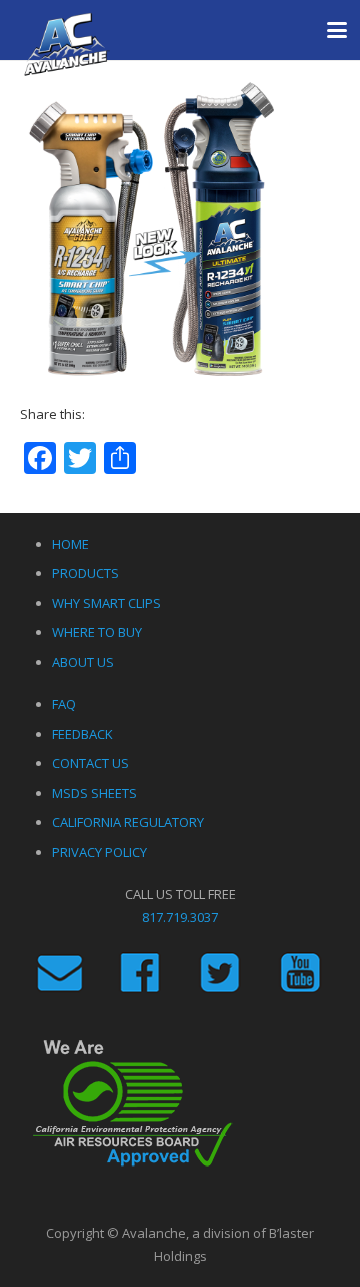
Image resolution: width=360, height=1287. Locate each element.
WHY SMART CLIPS (106, 603)
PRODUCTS (85, 573)
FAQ (64, 704)
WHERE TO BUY (97, 632)
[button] (337, 30)
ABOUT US (83, 662)
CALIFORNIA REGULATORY (128, 822)
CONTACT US (90, 763)
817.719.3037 (180, 917)
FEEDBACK (82, 734)
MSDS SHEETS (94, 793)
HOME (70, 544)
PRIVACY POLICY (99, 852)
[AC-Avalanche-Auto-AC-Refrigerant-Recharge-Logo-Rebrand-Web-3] (66, 45)
